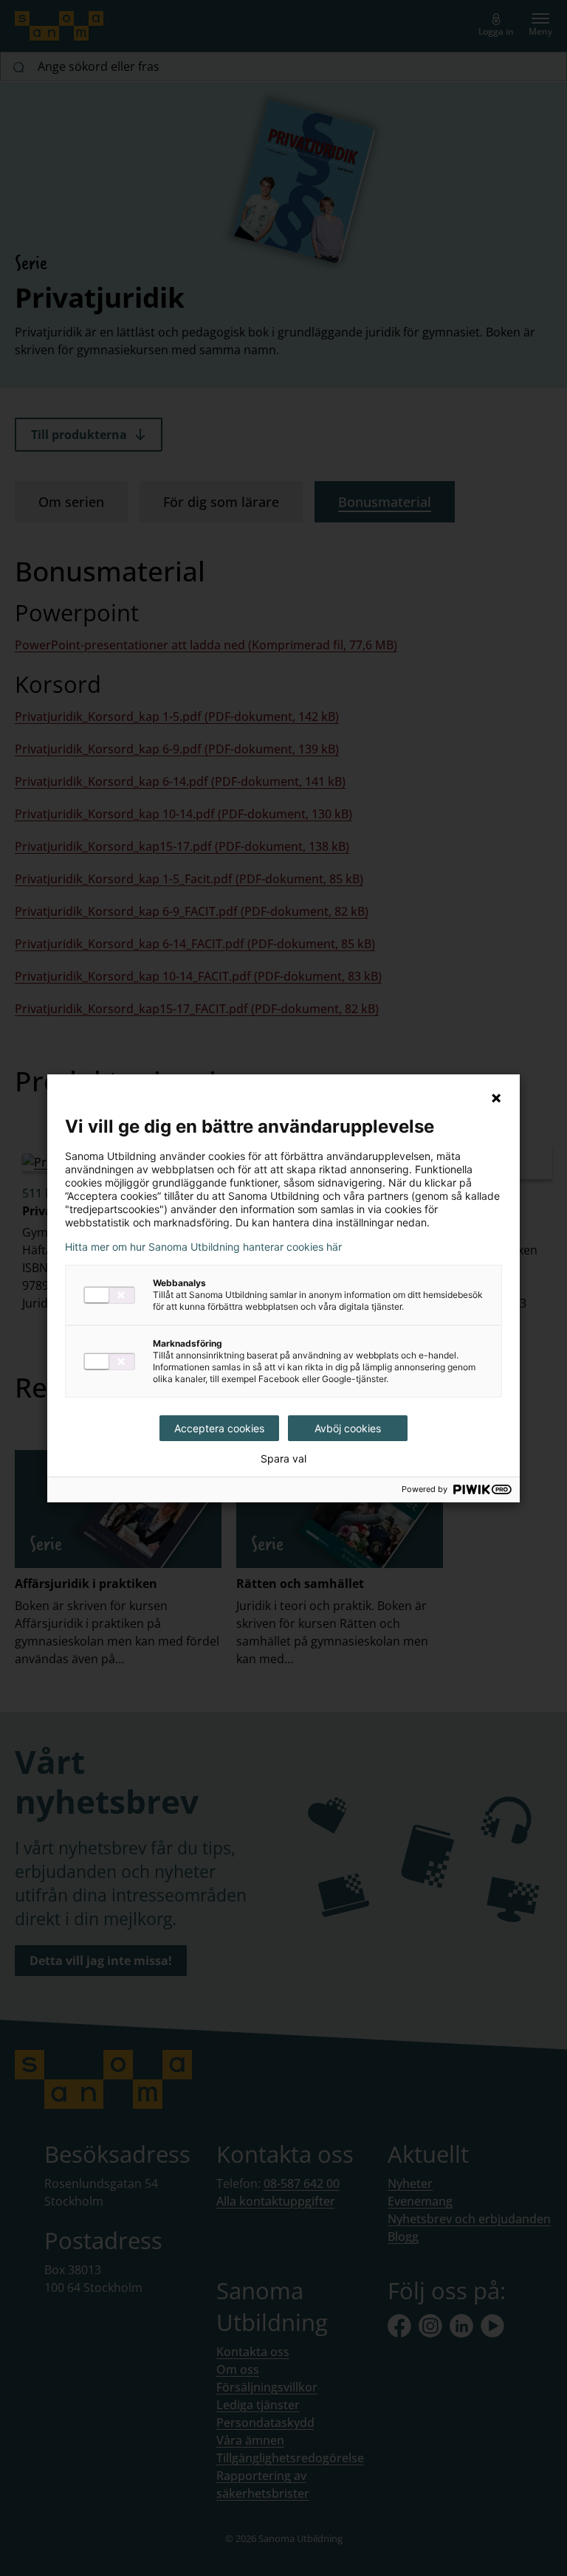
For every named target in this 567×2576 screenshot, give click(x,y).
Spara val (283, 1459)
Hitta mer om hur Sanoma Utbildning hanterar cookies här (203, 1247)
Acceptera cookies (219, 1428)
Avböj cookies (348, 1428)
